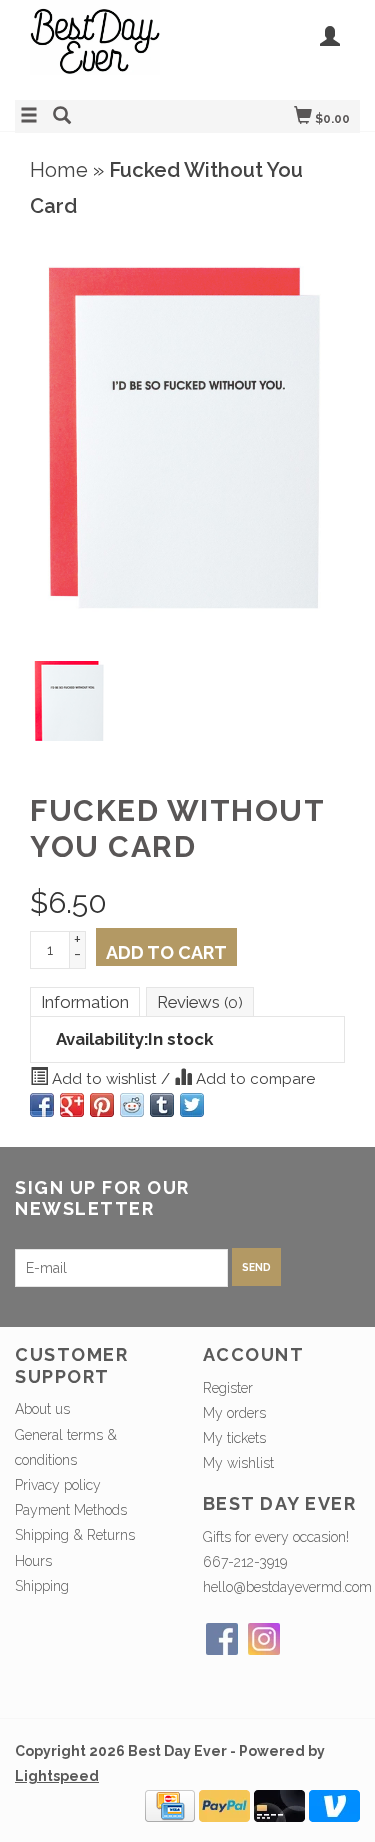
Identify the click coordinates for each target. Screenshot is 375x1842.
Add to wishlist (104, 1079)
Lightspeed (57, 1776)
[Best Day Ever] (101, 47)
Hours (33, 1561)
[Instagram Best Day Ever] (264, 1639)
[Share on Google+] (72, 1105)
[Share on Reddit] (132, 1105)
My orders (234, 1413)
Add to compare (253, 1079)
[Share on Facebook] (42, 1105)
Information (85, 1002)
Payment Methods (71, 1510)
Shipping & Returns (75, 1535)
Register (228, 1388)
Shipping (42, 1586)
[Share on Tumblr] (162, 1105)
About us (42, 1409)
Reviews (200, 1002)
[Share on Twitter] (192, 1105)
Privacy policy (58, 1485)
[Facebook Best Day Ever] (222, 1639)
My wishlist (238, 1463)
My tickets (234, 1438)
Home (59, 170)
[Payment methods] (170, 1804)
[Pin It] (102, 1105)
